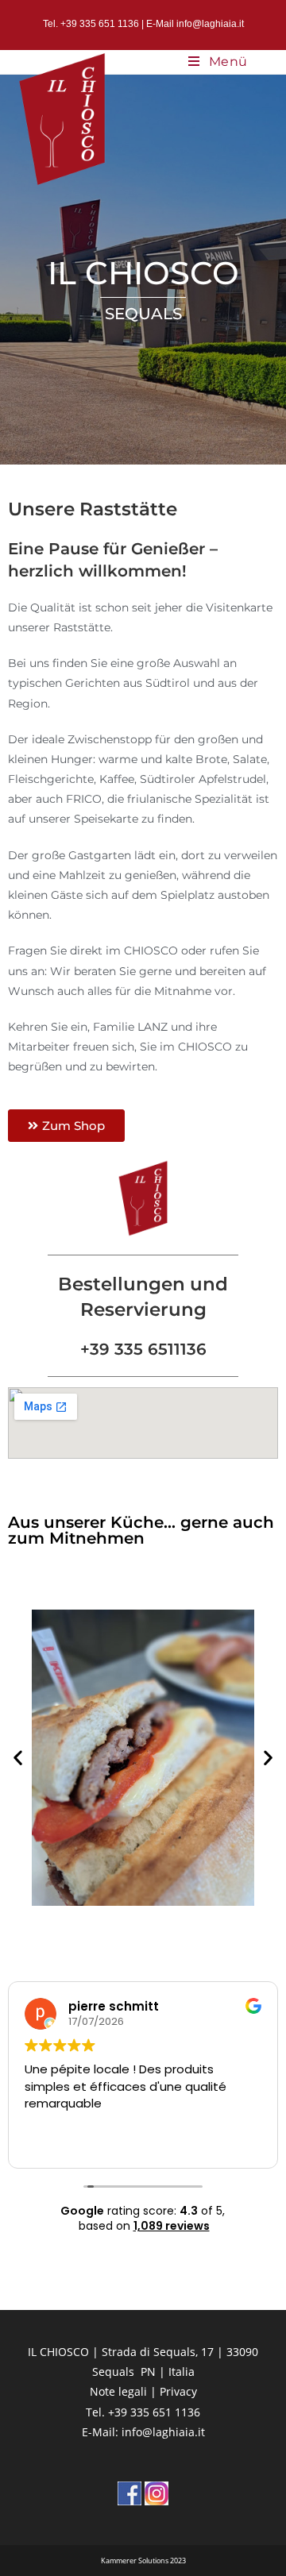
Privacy (178, 2391)
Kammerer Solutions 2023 (143, 2561)
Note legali (118, 2391)
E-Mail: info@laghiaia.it (143, 2432)
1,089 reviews (172, 2226)
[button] (18, 1758)
